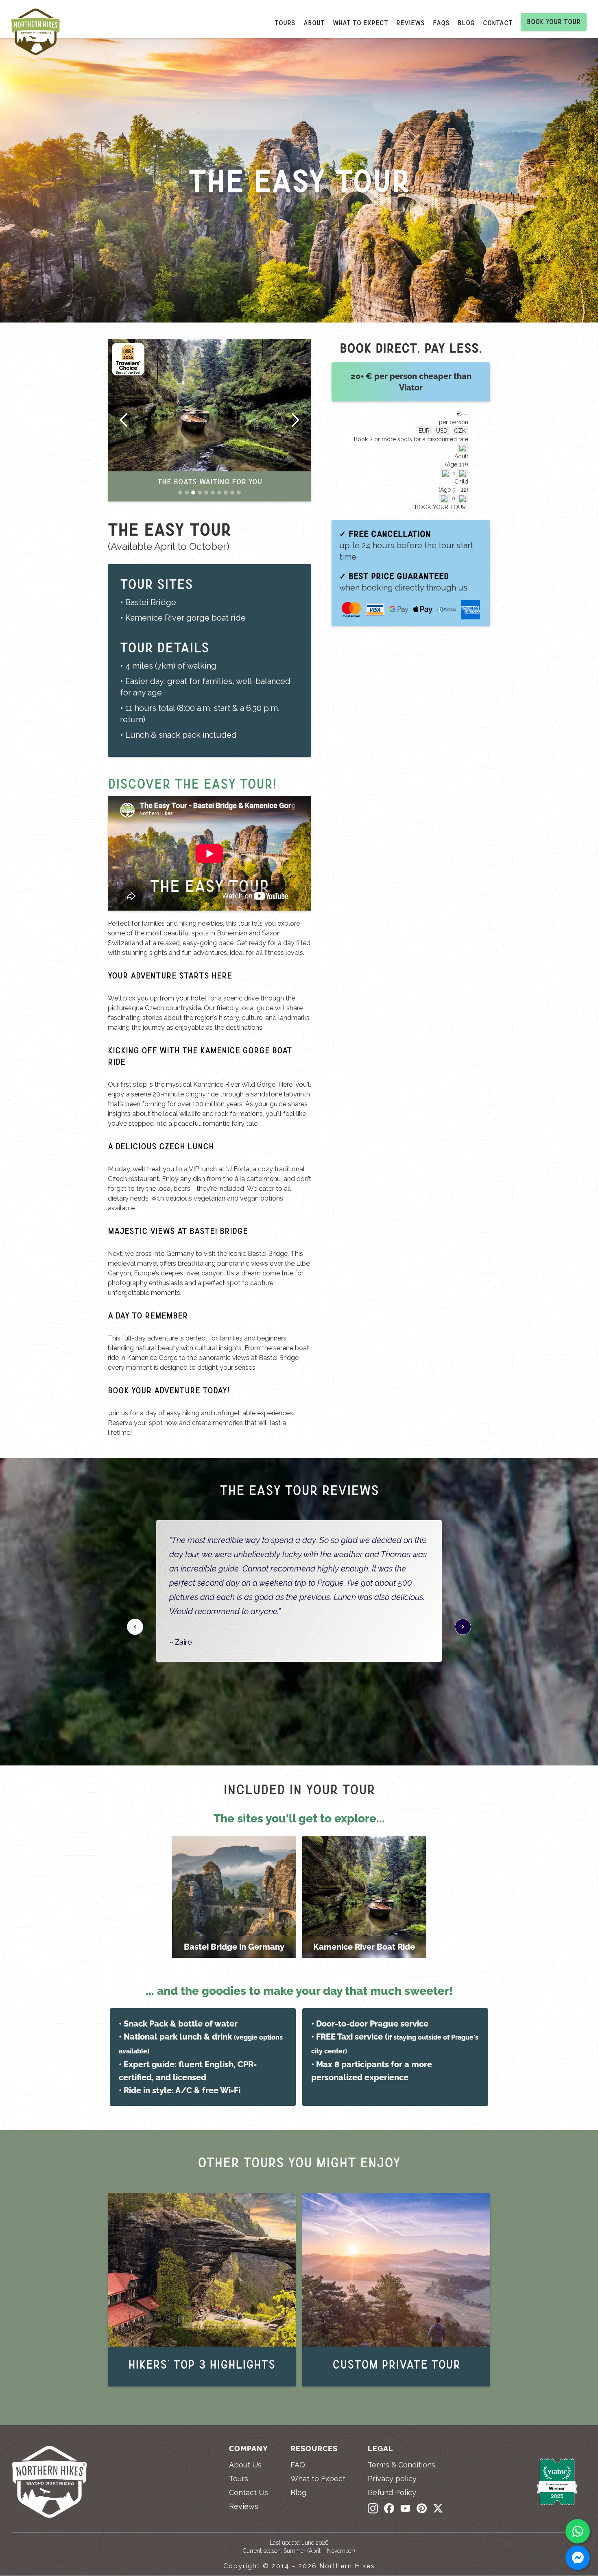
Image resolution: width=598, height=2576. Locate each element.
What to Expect (318, 2479)
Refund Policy (392, 2493)
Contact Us (249, 2493)
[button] (124, 420)
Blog (466, 23)
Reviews (410, 23)
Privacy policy (392, 2479)
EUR (424, 431)
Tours (285, 23)
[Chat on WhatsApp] (578, 2531)
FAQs (441, 23)
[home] (40, 34)
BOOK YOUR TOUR (440, 507)
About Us (245, 2465)
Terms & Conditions (402, 2465)
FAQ (298, 2465)
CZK (460, 431)
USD (442, 431)
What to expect (360, 23)
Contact (498, 23)
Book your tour (554, 22)
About (314, 23)
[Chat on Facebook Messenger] (578, 2558)
